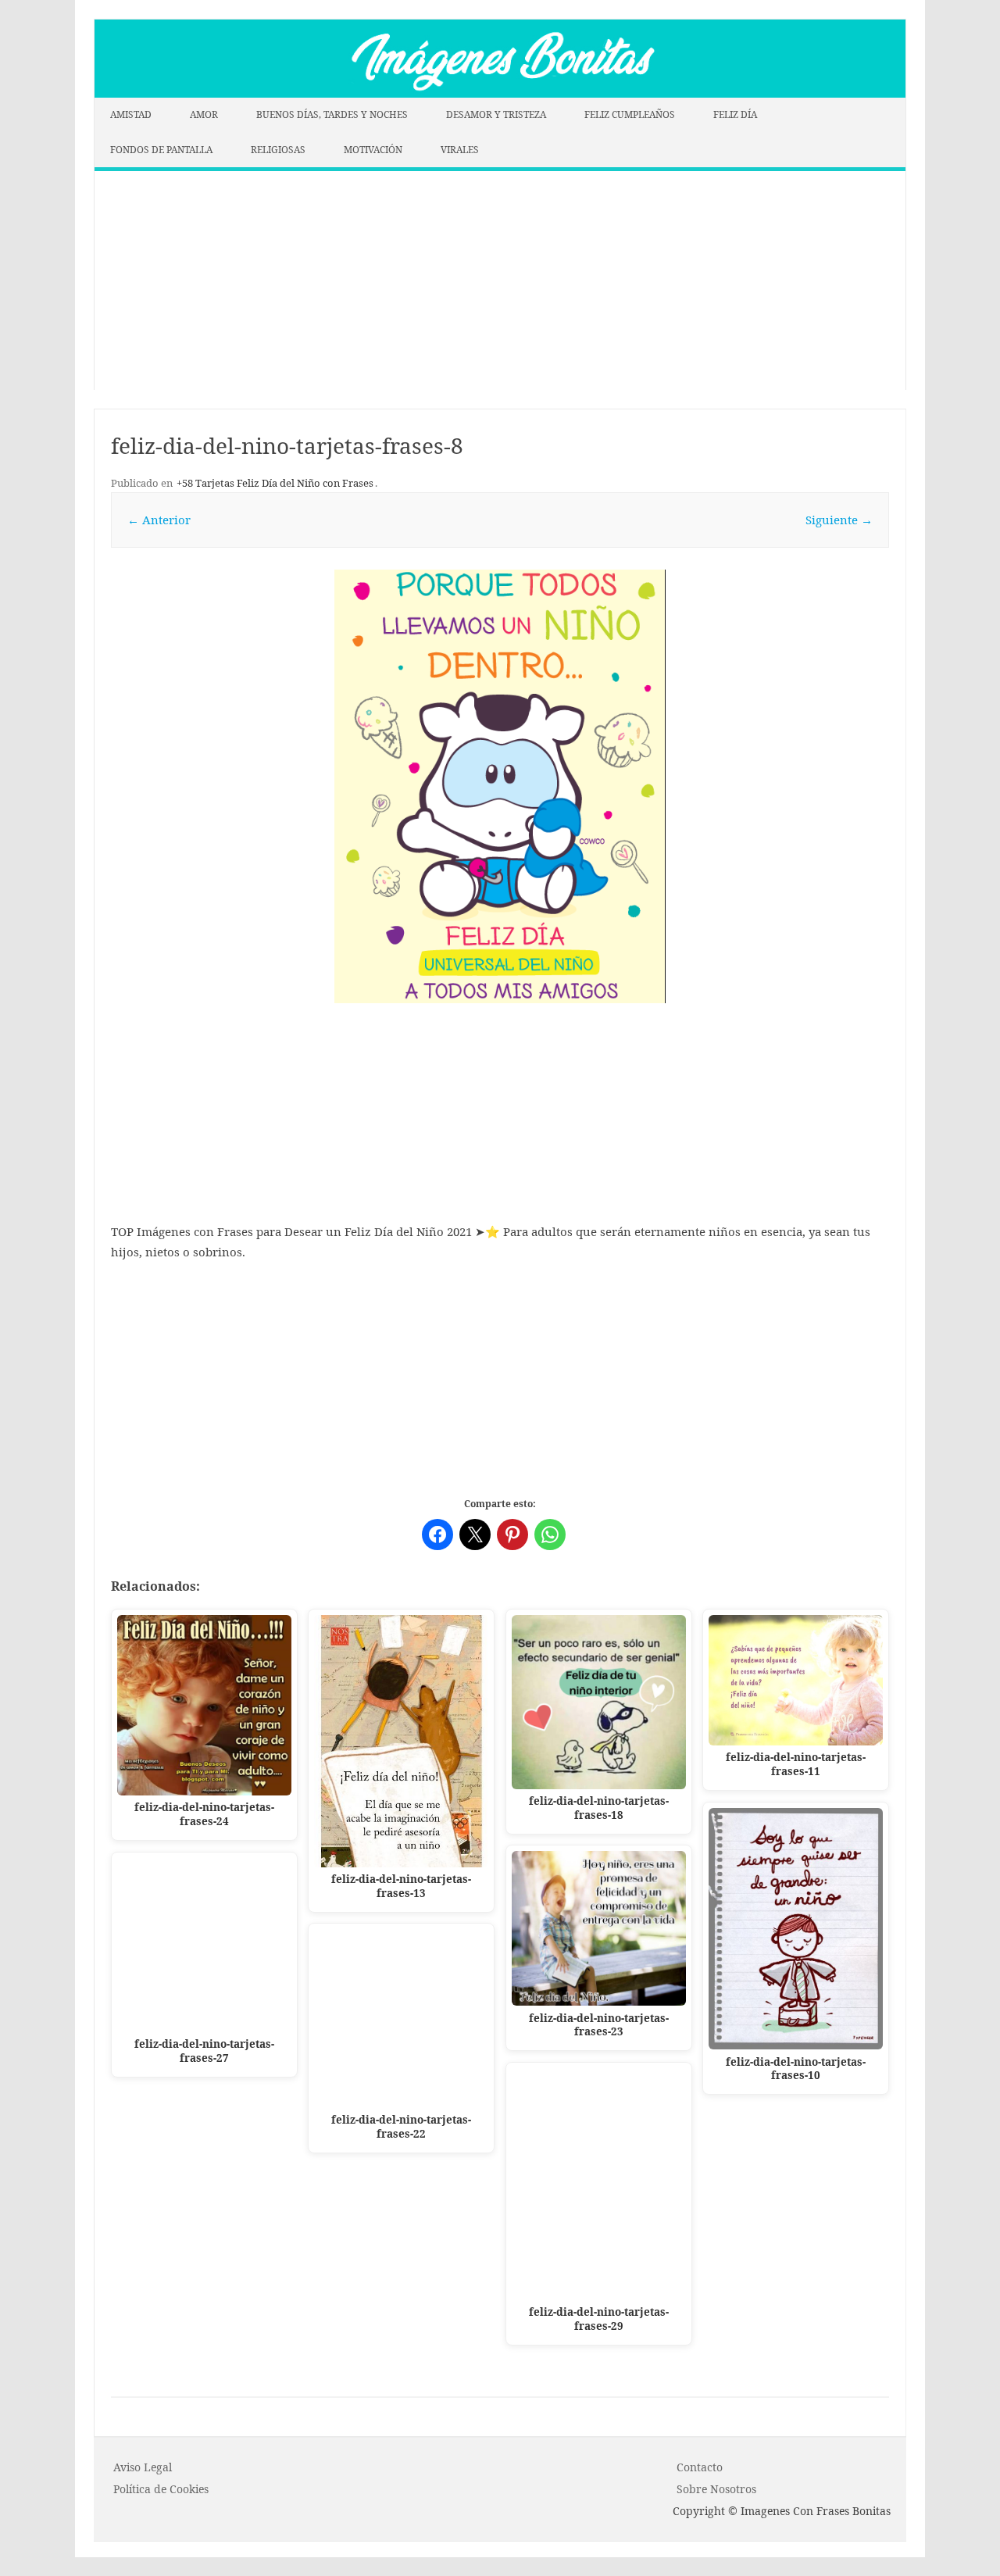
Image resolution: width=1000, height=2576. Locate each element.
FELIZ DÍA (735, 114)
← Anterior (159, 520)
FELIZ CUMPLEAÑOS (630, 114)
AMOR (204, 114)
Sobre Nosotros (716, 2489)
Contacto (700, 2467)
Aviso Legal (143, 2467)
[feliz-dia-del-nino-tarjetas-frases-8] (500, 786)
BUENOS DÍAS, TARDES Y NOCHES (332, 114)
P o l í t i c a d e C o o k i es (161, 2489)
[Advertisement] (500, 280)
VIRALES (460, 150)
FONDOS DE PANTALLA (161, 150)
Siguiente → (839, 520)
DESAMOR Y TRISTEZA (496, 114)
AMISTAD (131, 114)
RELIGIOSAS (278, 150)
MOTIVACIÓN (373, 150)
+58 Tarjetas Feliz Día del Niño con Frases (275, 483)
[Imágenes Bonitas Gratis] (500, 93)
